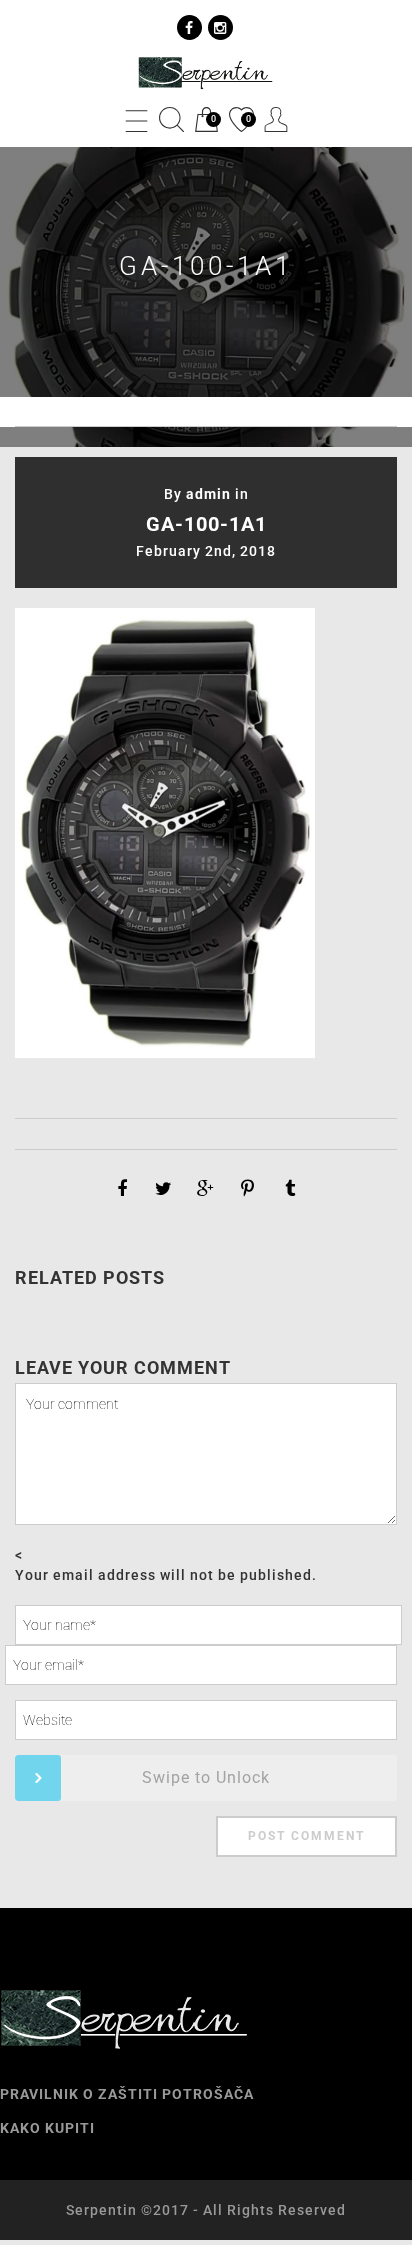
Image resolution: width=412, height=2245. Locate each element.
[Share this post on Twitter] (164, 1189)
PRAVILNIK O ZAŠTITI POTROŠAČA (127, 2094)
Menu (136, 119)
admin (208, 494)
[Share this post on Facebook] (122, 1189)
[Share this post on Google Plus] (206, 1189)
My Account (276, 119)
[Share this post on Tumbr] (290, 1189)
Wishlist (240, 121)
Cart (205, 121)
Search (171, 119)
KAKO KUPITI (47, 2128)
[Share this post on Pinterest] (248, 1189)
